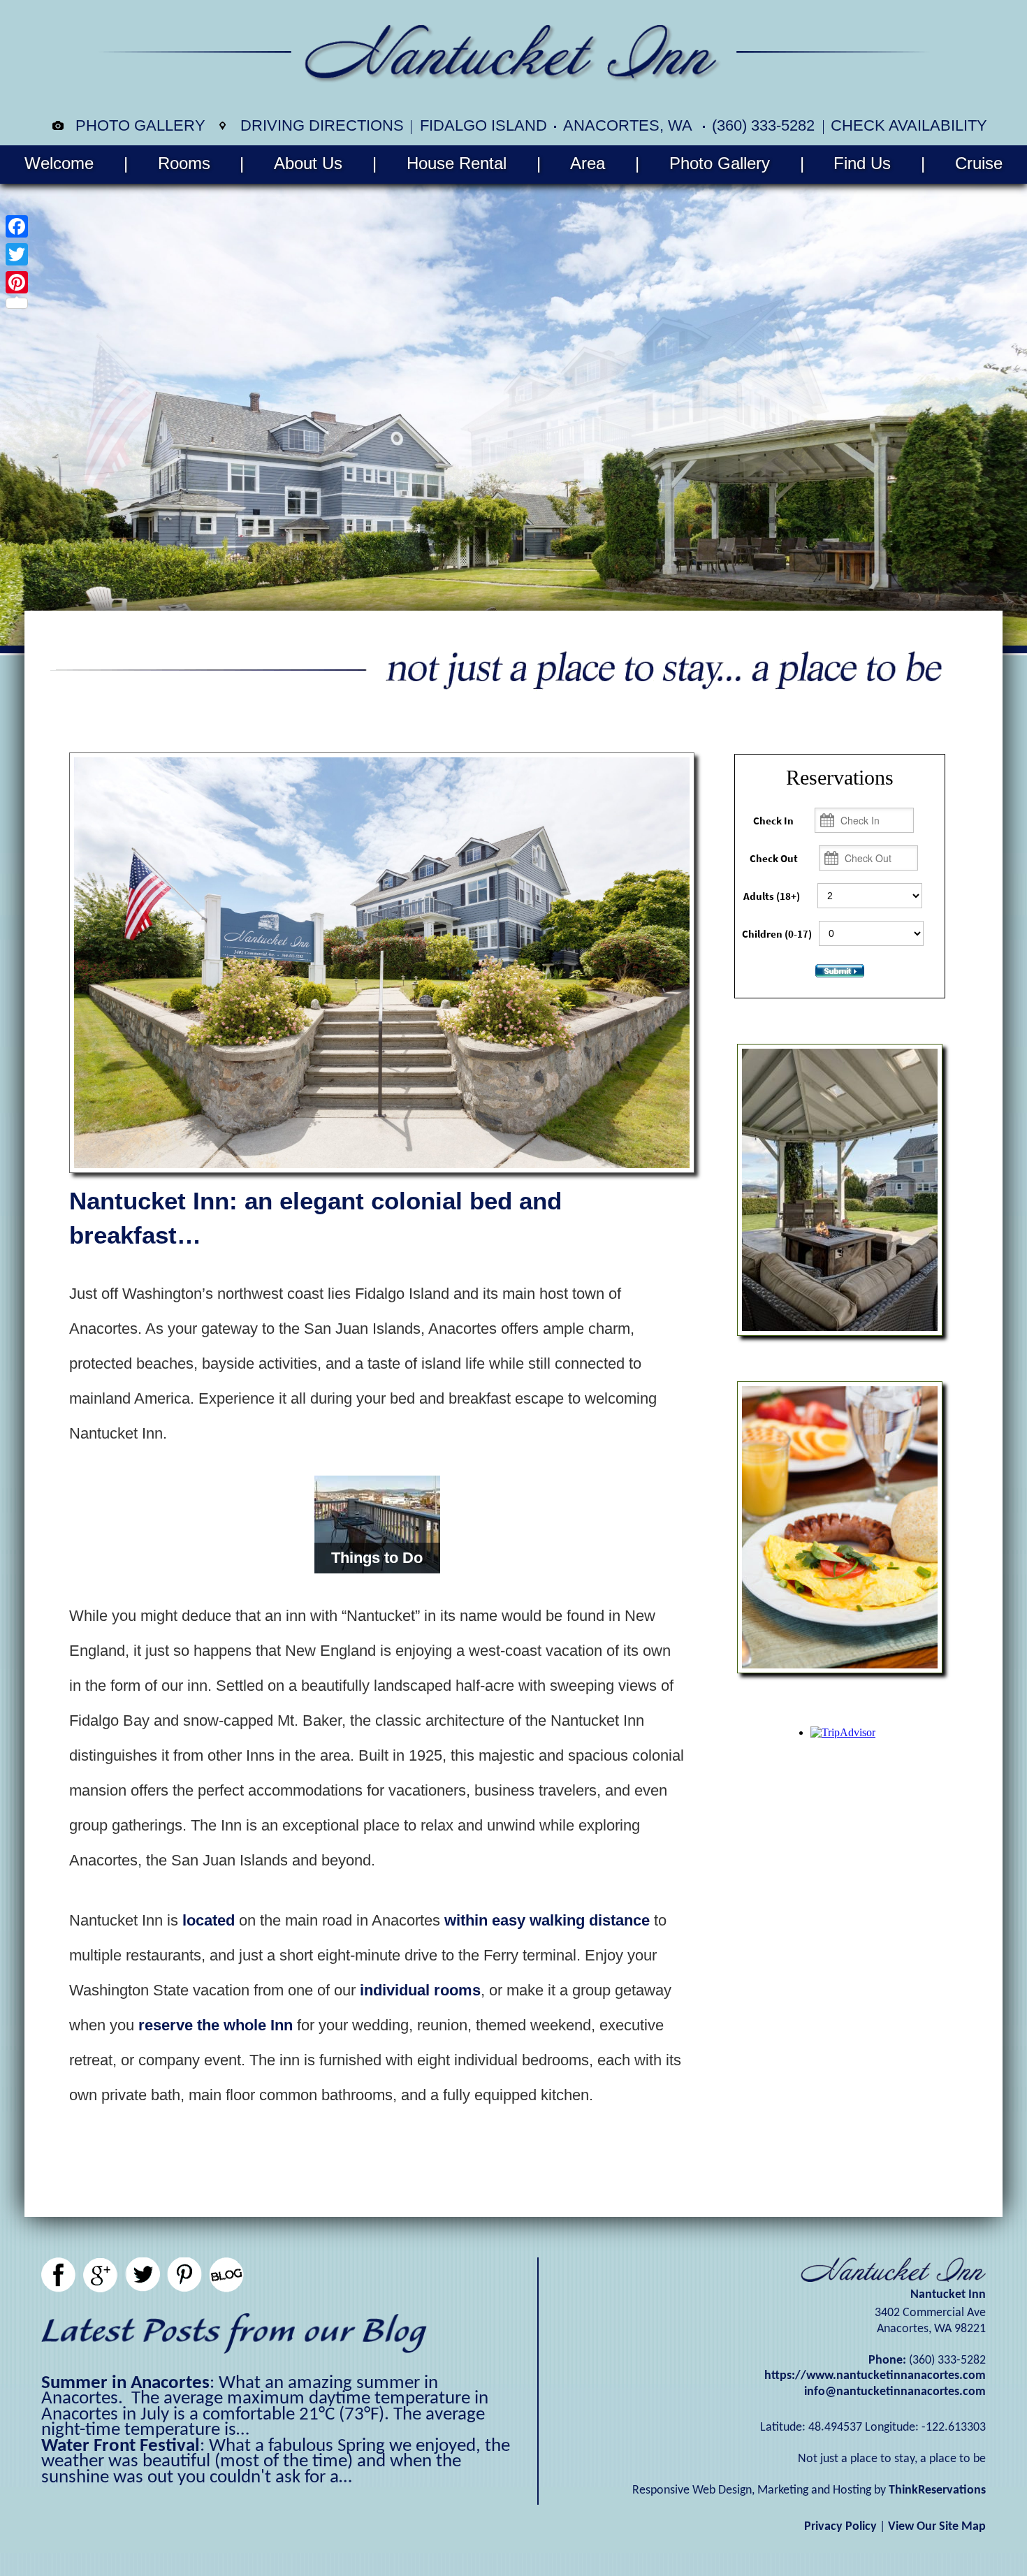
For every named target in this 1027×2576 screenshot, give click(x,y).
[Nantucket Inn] (513, 77)
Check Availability (909, 125)
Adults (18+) (772, 896)
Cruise (979, 163)
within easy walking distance (547, 1920)
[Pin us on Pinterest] (184, 2275)
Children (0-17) (777, 934)
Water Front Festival (121, 2446)
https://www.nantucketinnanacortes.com (875, 2376)
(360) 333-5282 (763, 125)
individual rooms (420, 1990)
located (209, 1920)
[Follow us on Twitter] (143, 2275)
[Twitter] (17, 254)
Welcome (59, 163)
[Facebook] (17, 226)
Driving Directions (322, 125)
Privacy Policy (840, 2527)
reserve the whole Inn (216, 2025)
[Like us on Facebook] (59, 2275)
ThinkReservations (937, 2490)
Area (588, 163)
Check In (773, 821)
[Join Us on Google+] (101, 2275)
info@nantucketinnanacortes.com (895, 2392)
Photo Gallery (140, 125)
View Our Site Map (937, 2527)
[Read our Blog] (226, 2275)
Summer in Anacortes (125, 2384)
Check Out (774, 859)
